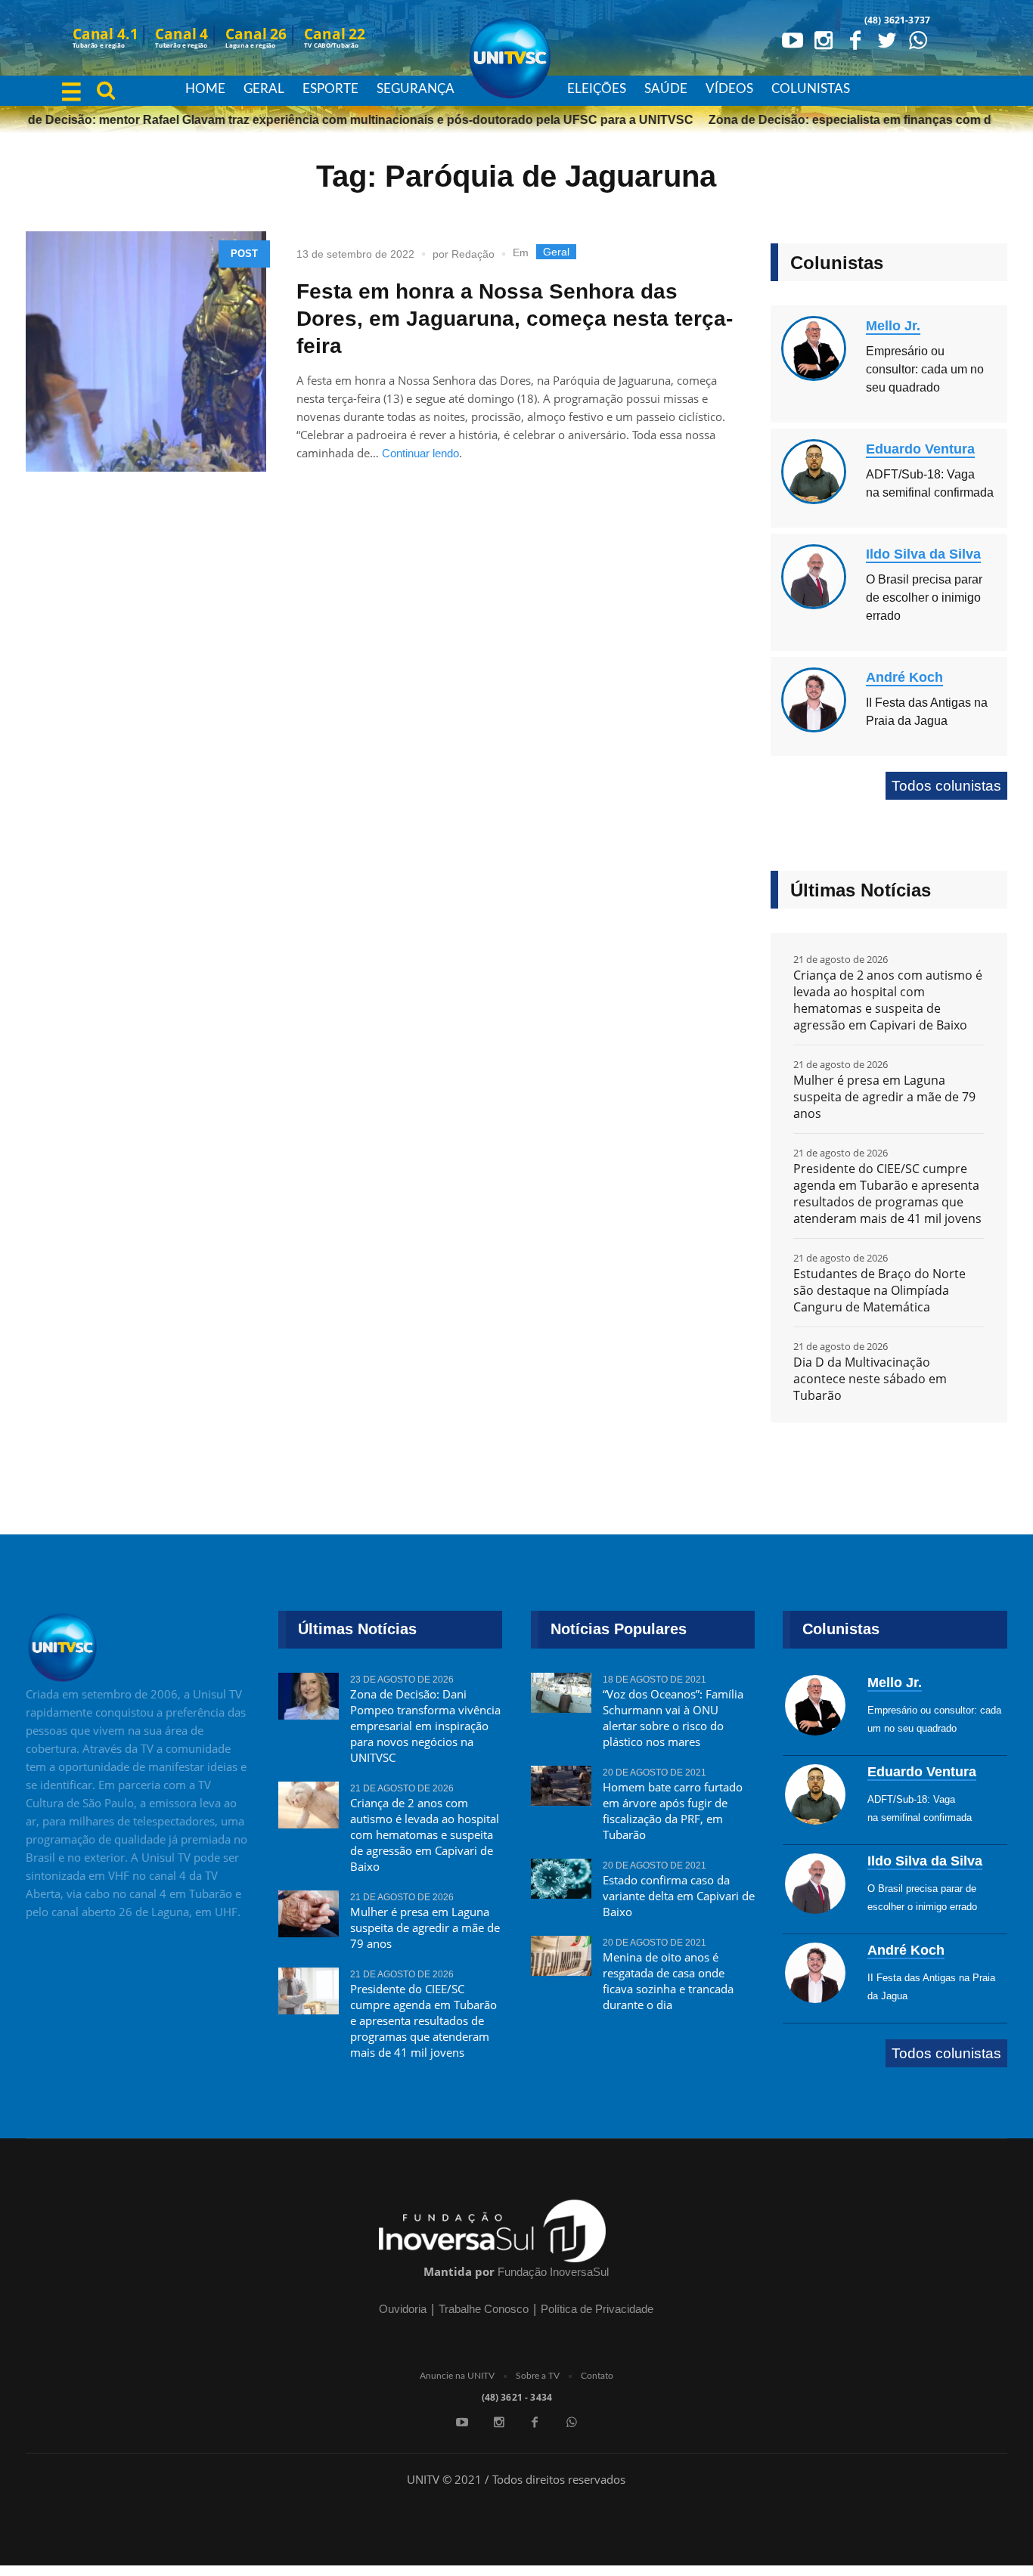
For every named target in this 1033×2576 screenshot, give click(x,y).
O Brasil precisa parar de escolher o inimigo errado (924, 598)
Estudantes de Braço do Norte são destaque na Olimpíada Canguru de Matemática (879, 1290)
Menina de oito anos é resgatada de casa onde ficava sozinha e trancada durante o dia (668, 1981)
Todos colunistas (946, 786)
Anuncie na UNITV (457, 2376)
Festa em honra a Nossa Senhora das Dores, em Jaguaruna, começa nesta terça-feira (515, 319)
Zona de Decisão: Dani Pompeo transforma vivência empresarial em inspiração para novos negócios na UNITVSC (425, 1726)
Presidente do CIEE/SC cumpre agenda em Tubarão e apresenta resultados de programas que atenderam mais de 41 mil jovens (887, 1194)
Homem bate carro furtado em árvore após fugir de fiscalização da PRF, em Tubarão (673, 1811)
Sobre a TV (538, 2376)
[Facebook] (855, 39)
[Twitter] (886, 39)
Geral (556, 252)
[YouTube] (793, 39)
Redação (473, 254)
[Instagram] (824, 39)
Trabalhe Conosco (484, 2309)
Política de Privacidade (597, 2309)
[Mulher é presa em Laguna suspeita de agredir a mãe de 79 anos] (309, 1910)
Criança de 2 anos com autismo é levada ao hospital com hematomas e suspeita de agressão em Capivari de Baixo (888, 1000)
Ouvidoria (403, 2309)
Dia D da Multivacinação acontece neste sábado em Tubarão (870, 1379)
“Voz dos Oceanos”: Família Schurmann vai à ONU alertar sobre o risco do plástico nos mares (673, 1718)
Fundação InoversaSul (553, 2272)
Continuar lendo (420, 453)
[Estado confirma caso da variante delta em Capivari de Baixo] (561, 1878)
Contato (597, 2376)
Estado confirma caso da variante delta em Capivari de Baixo (679, 1896)
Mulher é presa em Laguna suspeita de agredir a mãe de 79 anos (884, 1097)
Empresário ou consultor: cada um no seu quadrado (925, 369)
